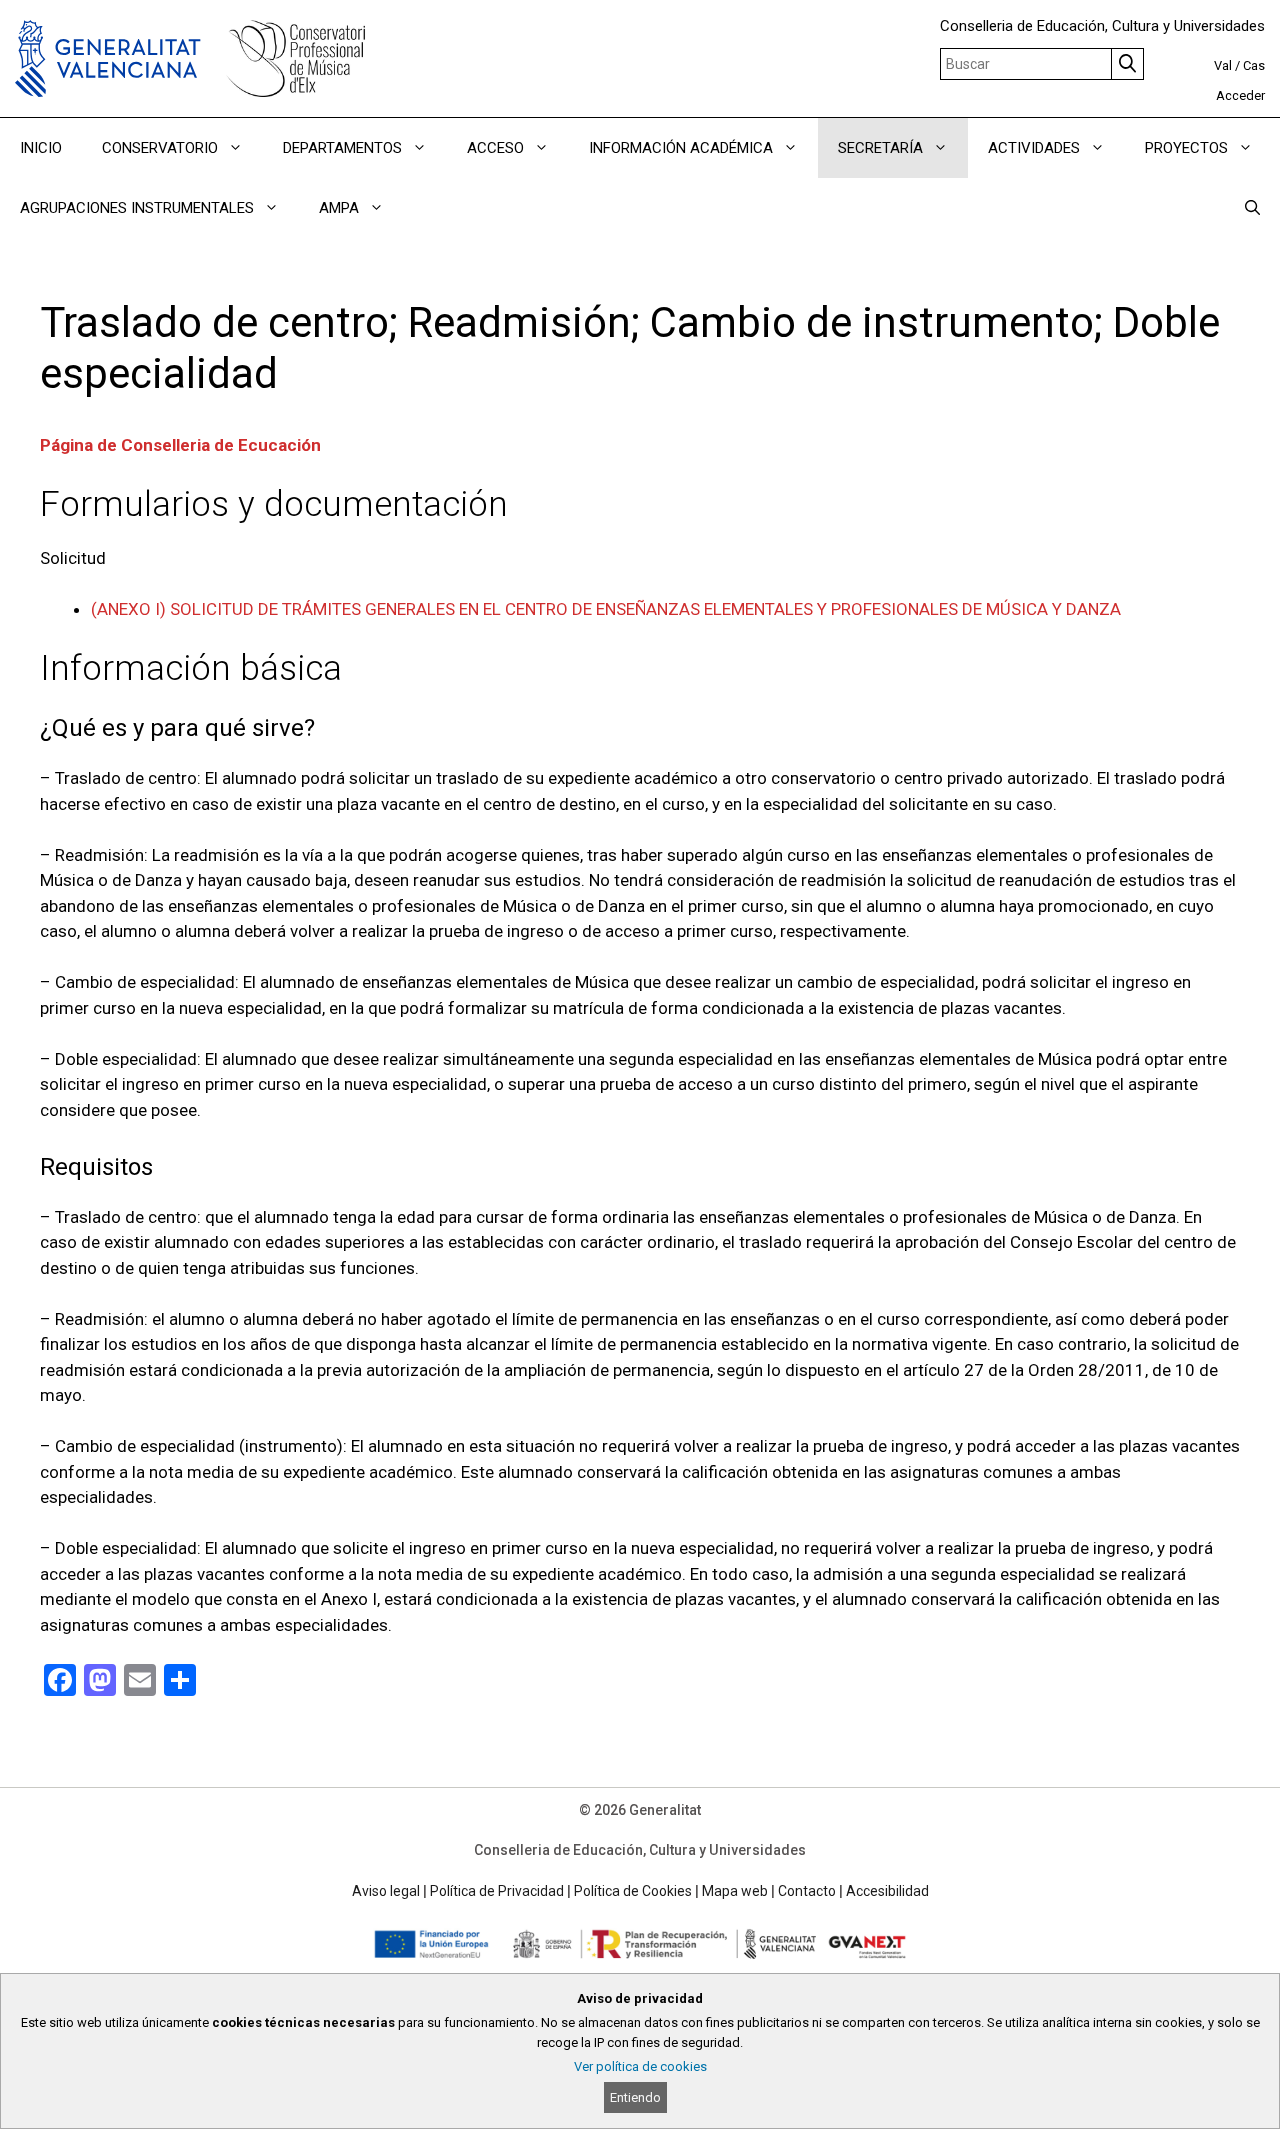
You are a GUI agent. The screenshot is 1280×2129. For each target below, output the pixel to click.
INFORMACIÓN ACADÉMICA (681, 148)
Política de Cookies (633, 1891)
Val (1223, 65)
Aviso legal (386, 1891)
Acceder (1240, 95)
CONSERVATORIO (160, 148)
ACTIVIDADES (1034, 148)
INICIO (41, 148)
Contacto (807, 1891)
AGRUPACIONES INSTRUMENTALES (137, 208)
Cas (1254, 65)
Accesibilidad (887, 1891)
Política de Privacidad (497, 1891)
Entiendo (635, 2097)
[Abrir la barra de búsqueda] (1252, 208)
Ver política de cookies (640, 2066)
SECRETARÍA (880, 148)
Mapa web (735, 1891)
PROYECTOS (1186, 148)
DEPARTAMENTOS (342, 148)
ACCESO (495, 148)
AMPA (339, 208)
